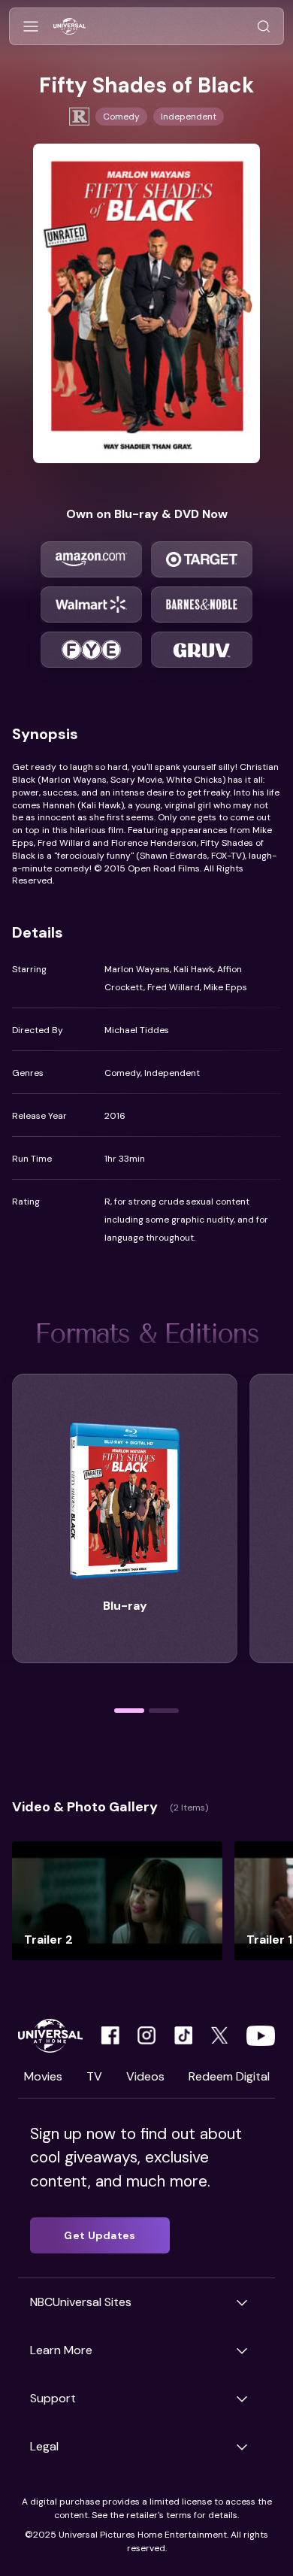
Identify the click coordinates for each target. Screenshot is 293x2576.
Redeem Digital (229, 2076)
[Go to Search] (264, 27)
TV (94, 2076)
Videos (145, 2076)
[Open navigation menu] (31, 27)
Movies (43, 2076)
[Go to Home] (69, 27)
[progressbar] (129, 1711)
